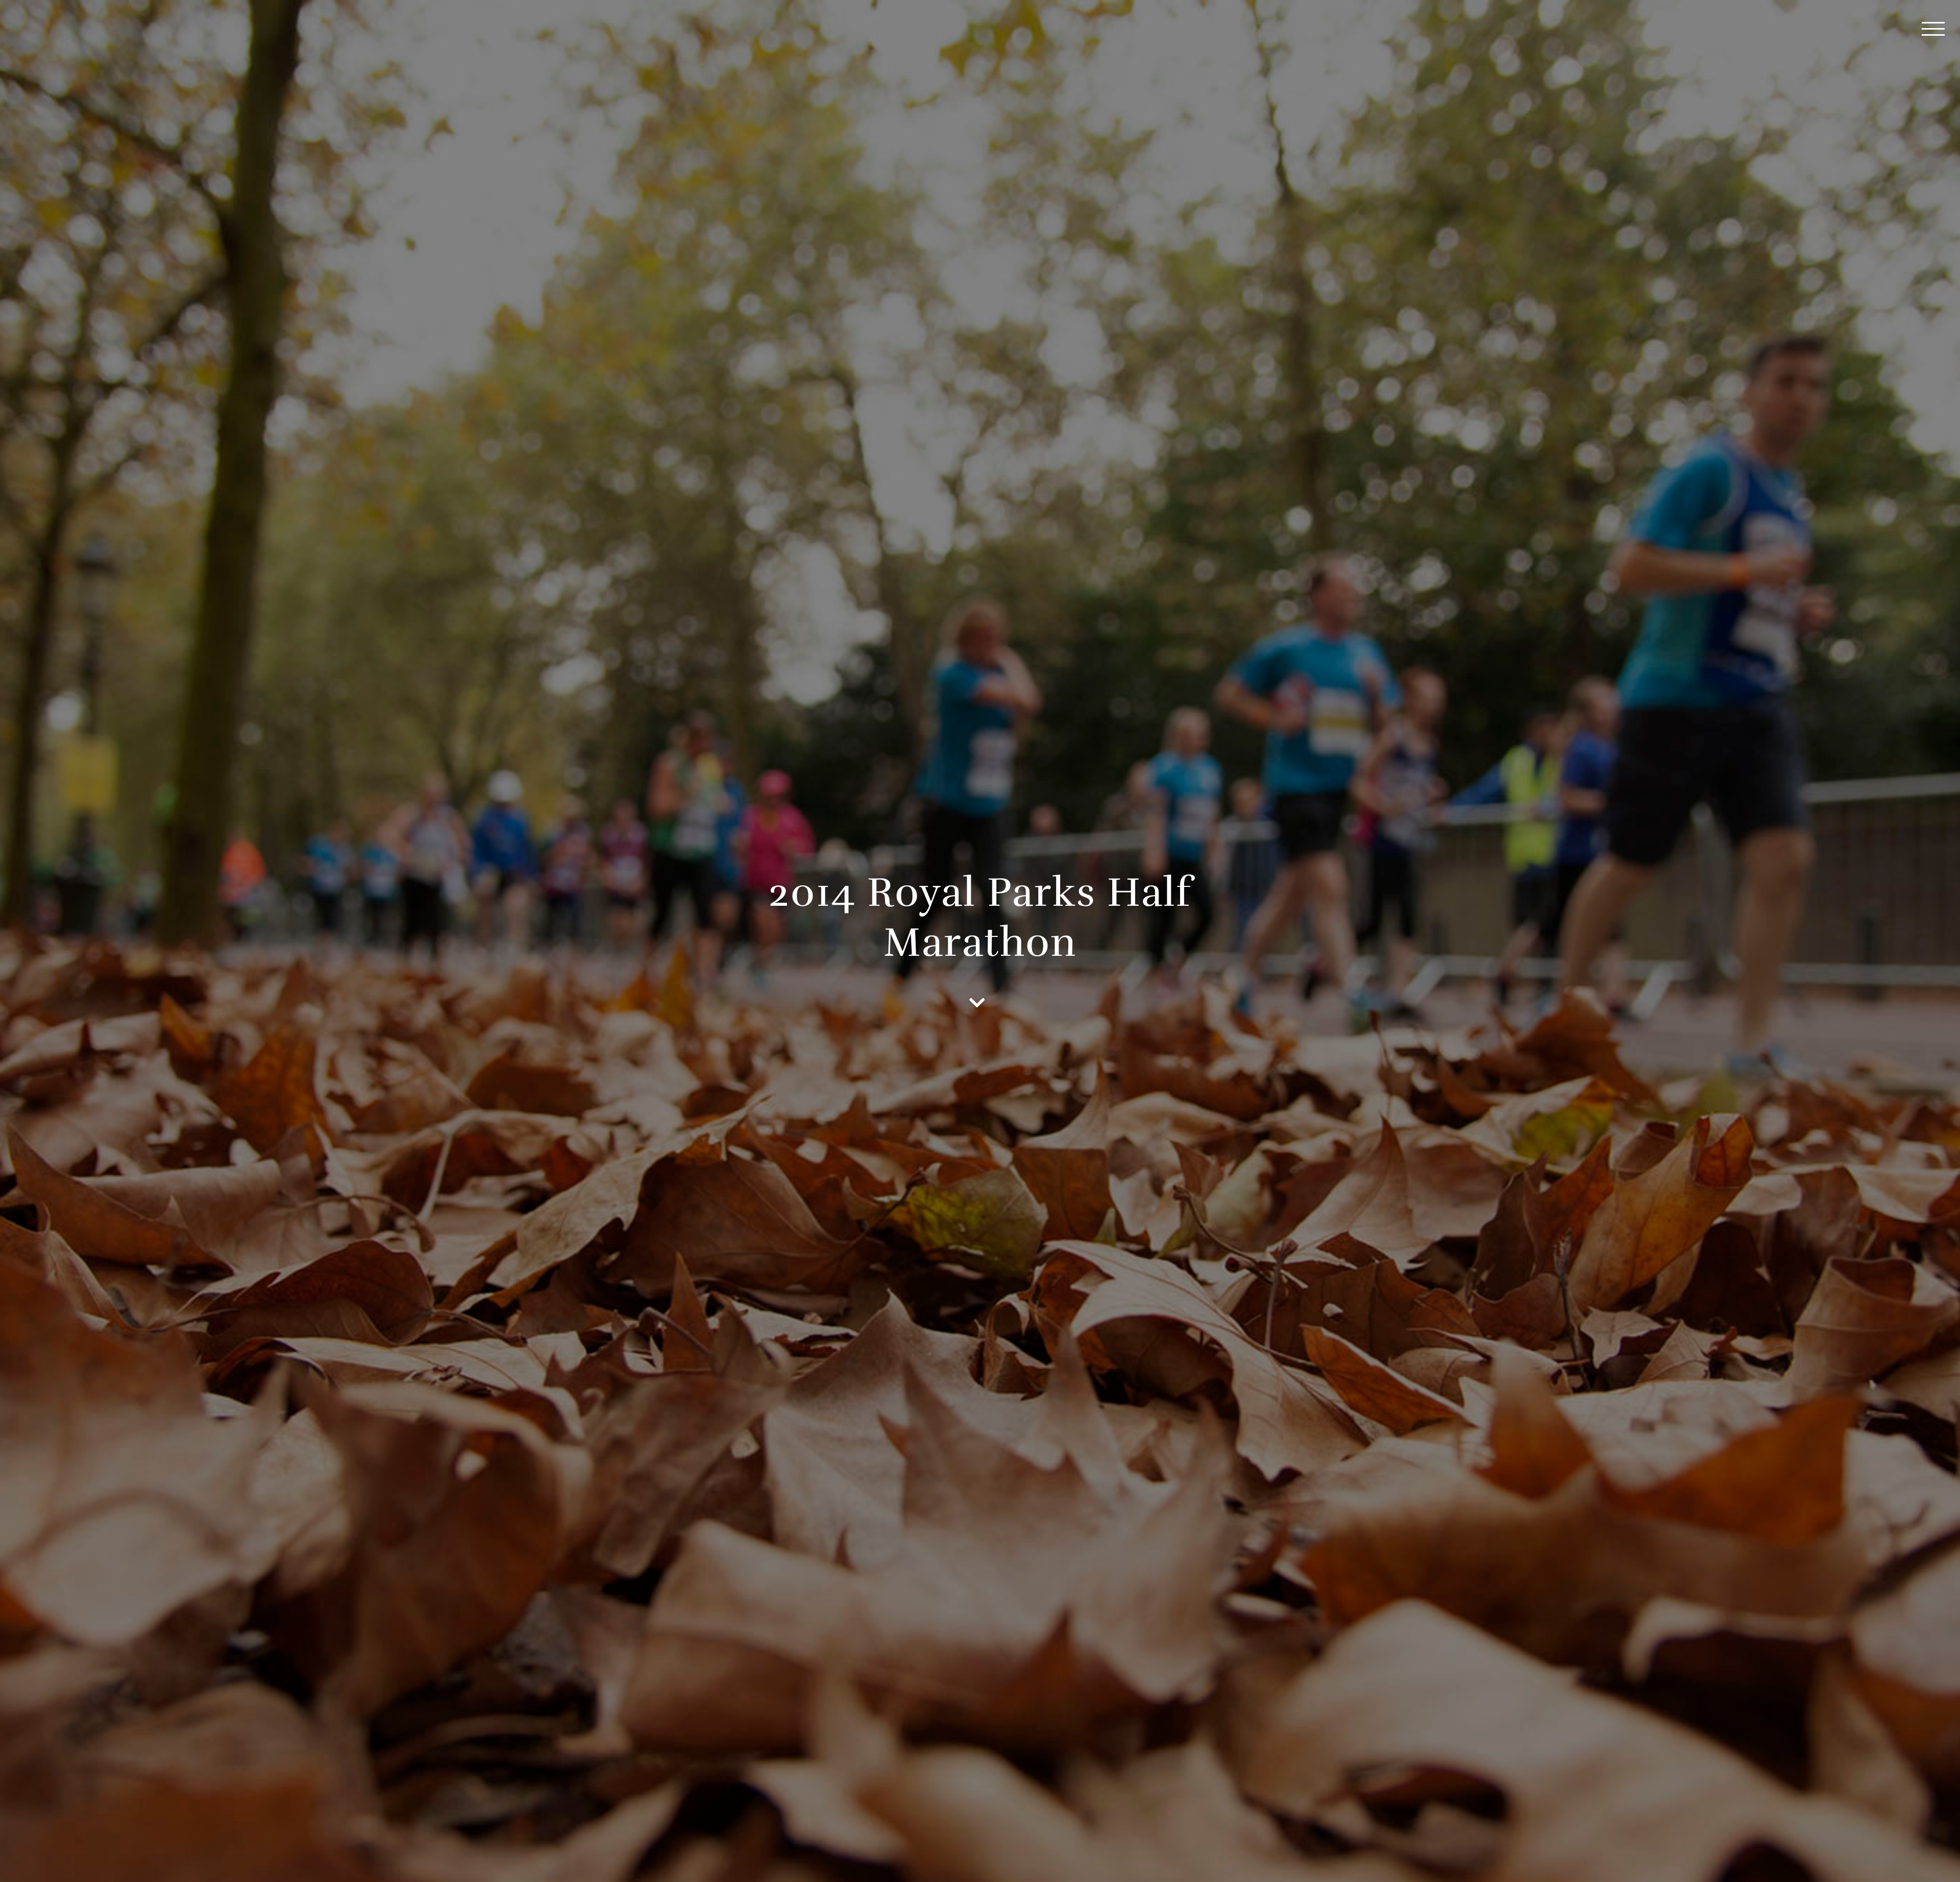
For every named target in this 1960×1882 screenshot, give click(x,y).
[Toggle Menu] (1933, 29)
